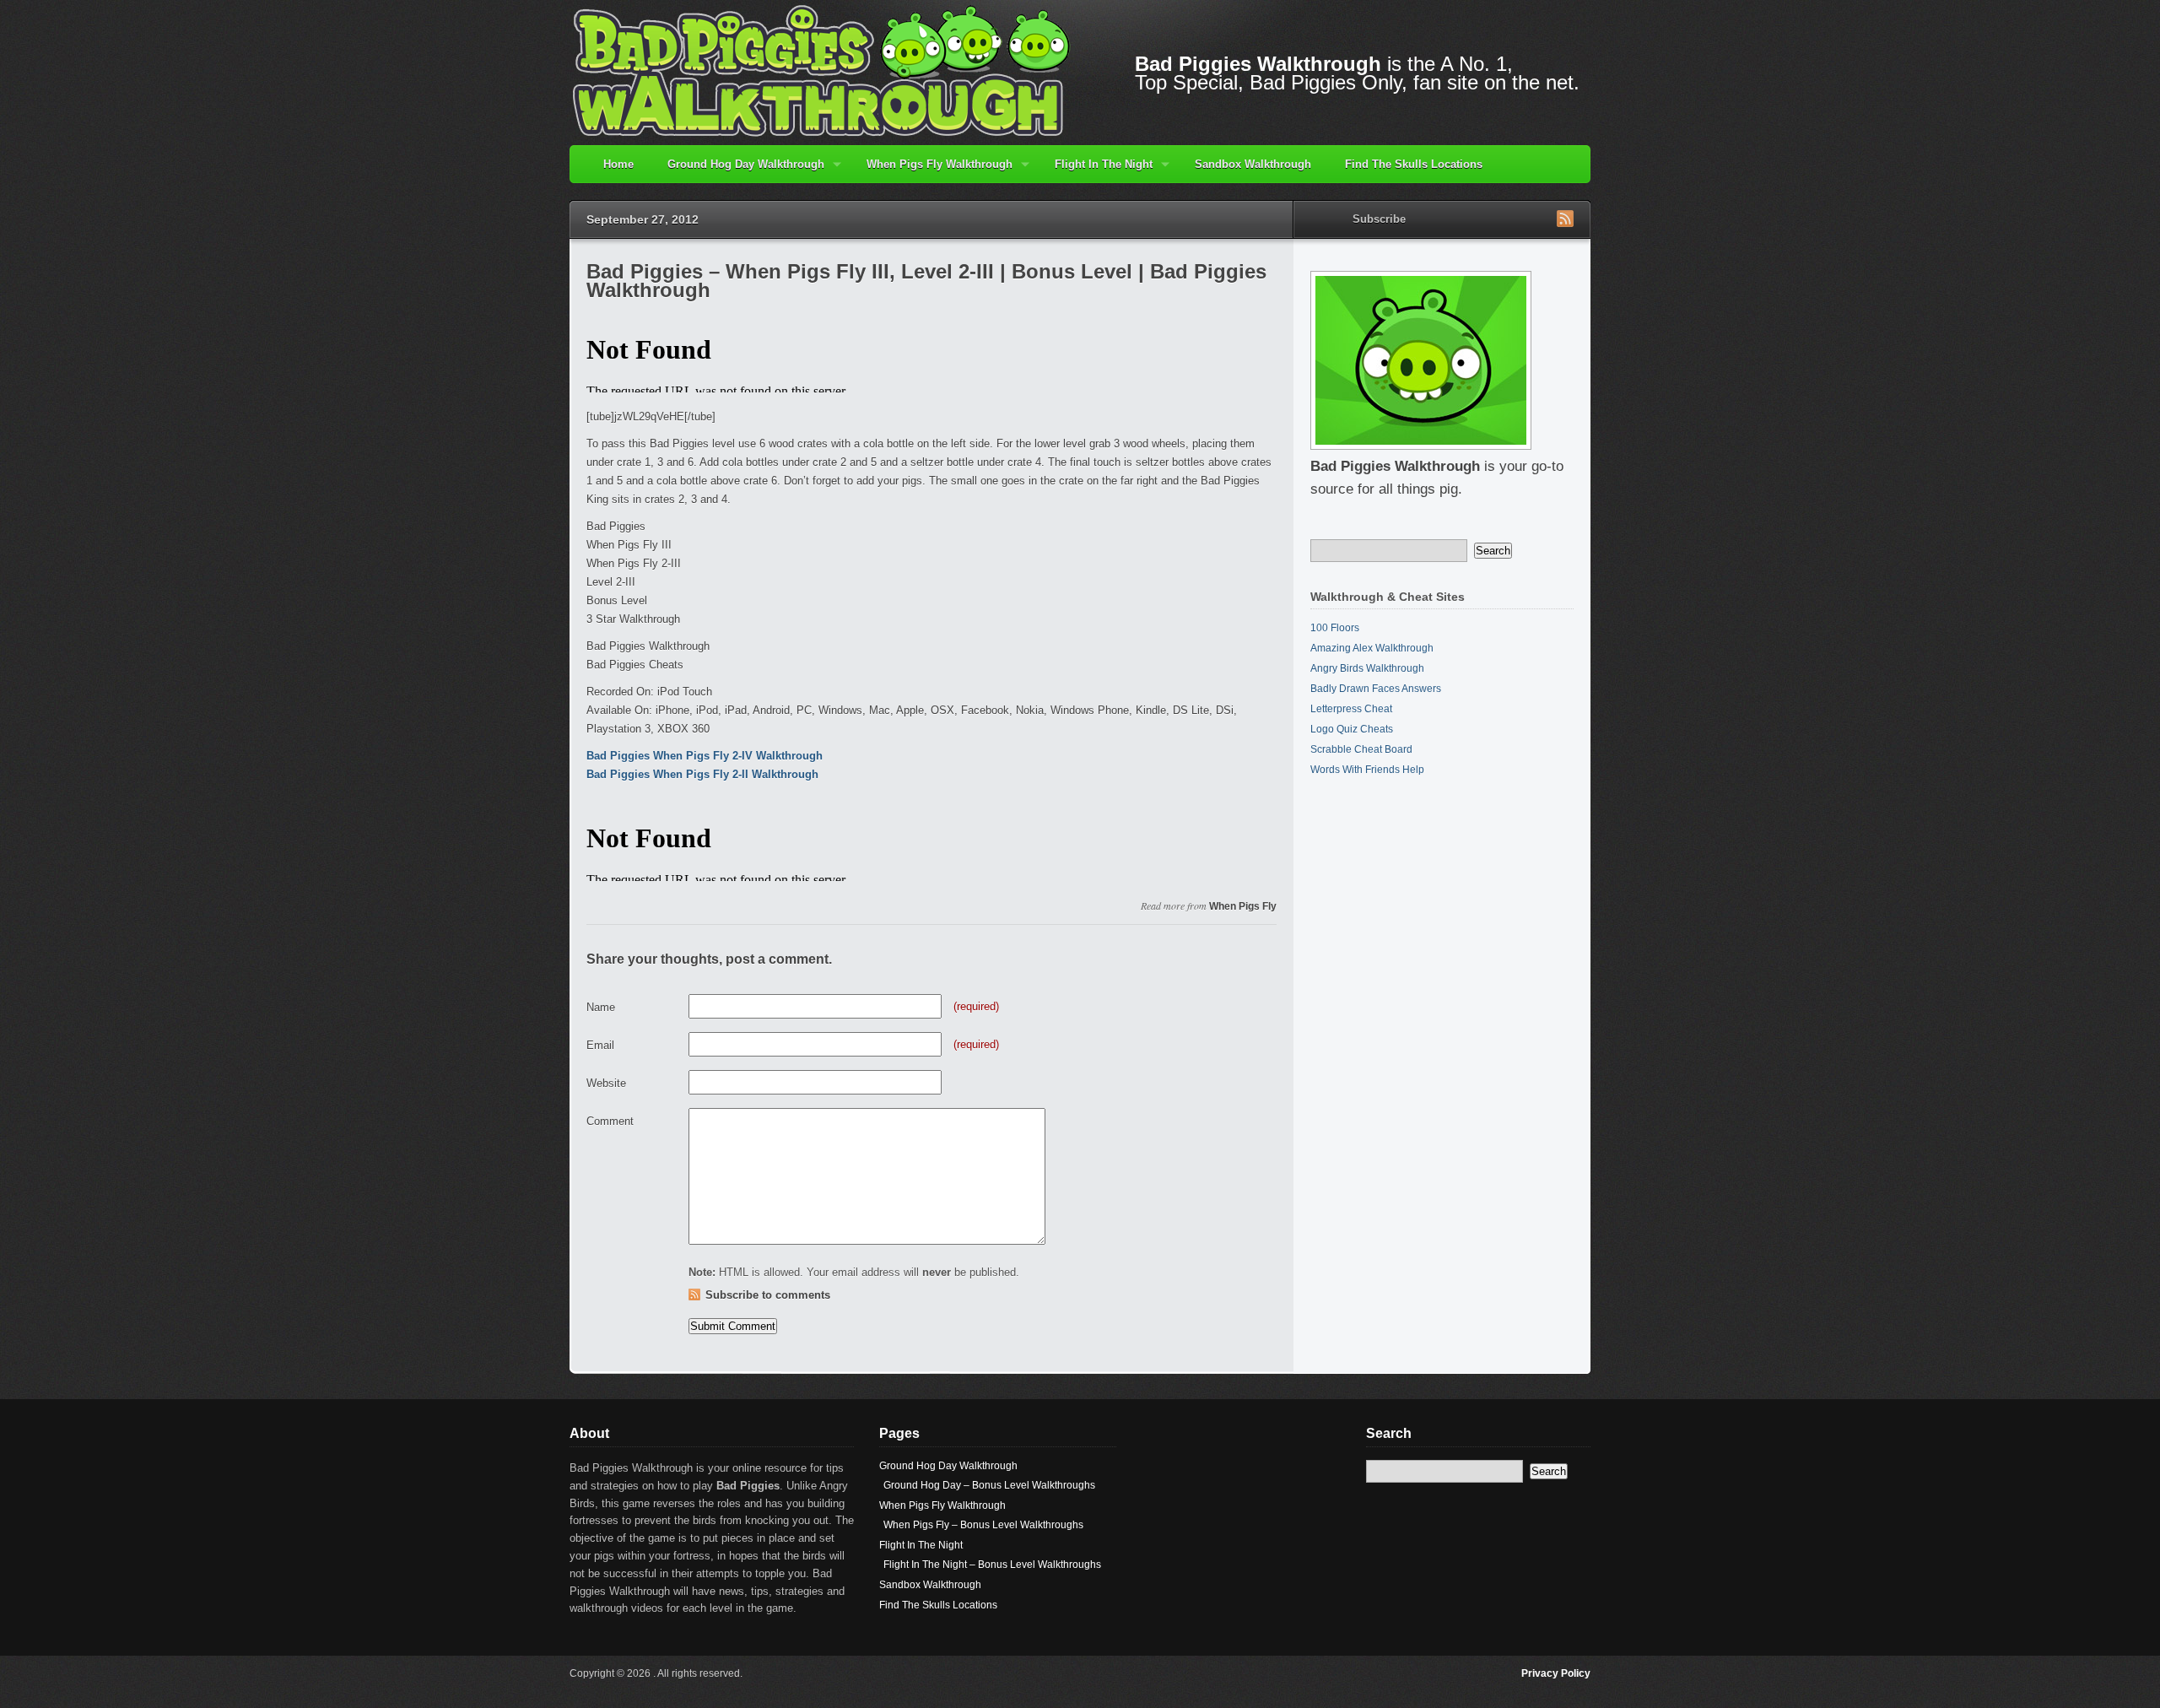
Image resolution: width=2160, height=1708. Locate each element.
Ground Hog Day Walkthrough (737, 170)
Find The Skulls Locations (1414, 164)
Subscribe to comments (768, 1295)
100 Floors (1335, 628)
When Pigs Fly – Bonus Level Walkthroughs (983, 1525)
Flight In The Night (1095, 170)
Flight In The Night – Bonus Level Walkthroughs (992, 1565)
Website (606, 1083)
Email (600, 1045)
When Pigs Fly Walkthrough (931, 170)
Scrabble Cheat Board (1361, 749)
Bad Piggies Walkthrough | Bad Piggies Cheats (823, 70)
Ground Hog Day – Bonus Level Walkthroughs (989, 1485)
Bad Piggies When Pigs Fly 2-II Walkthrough (702, 774)
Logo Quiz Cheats (1352, 729)
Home (618, 164)
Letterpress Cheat (1351, 709)
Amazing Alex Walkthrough (1372, 648)
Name (601, 1007)
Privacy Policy (1556, 1673)
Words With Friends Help (1367, 770)
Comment (610, 1121)
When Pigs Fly (1243, 906)
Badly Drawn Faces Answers (1376, 689)
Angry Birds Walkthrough (1367, 668)
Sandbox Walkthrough (1253, 164)
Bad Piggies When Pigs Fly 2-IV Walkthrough (705, 756)
